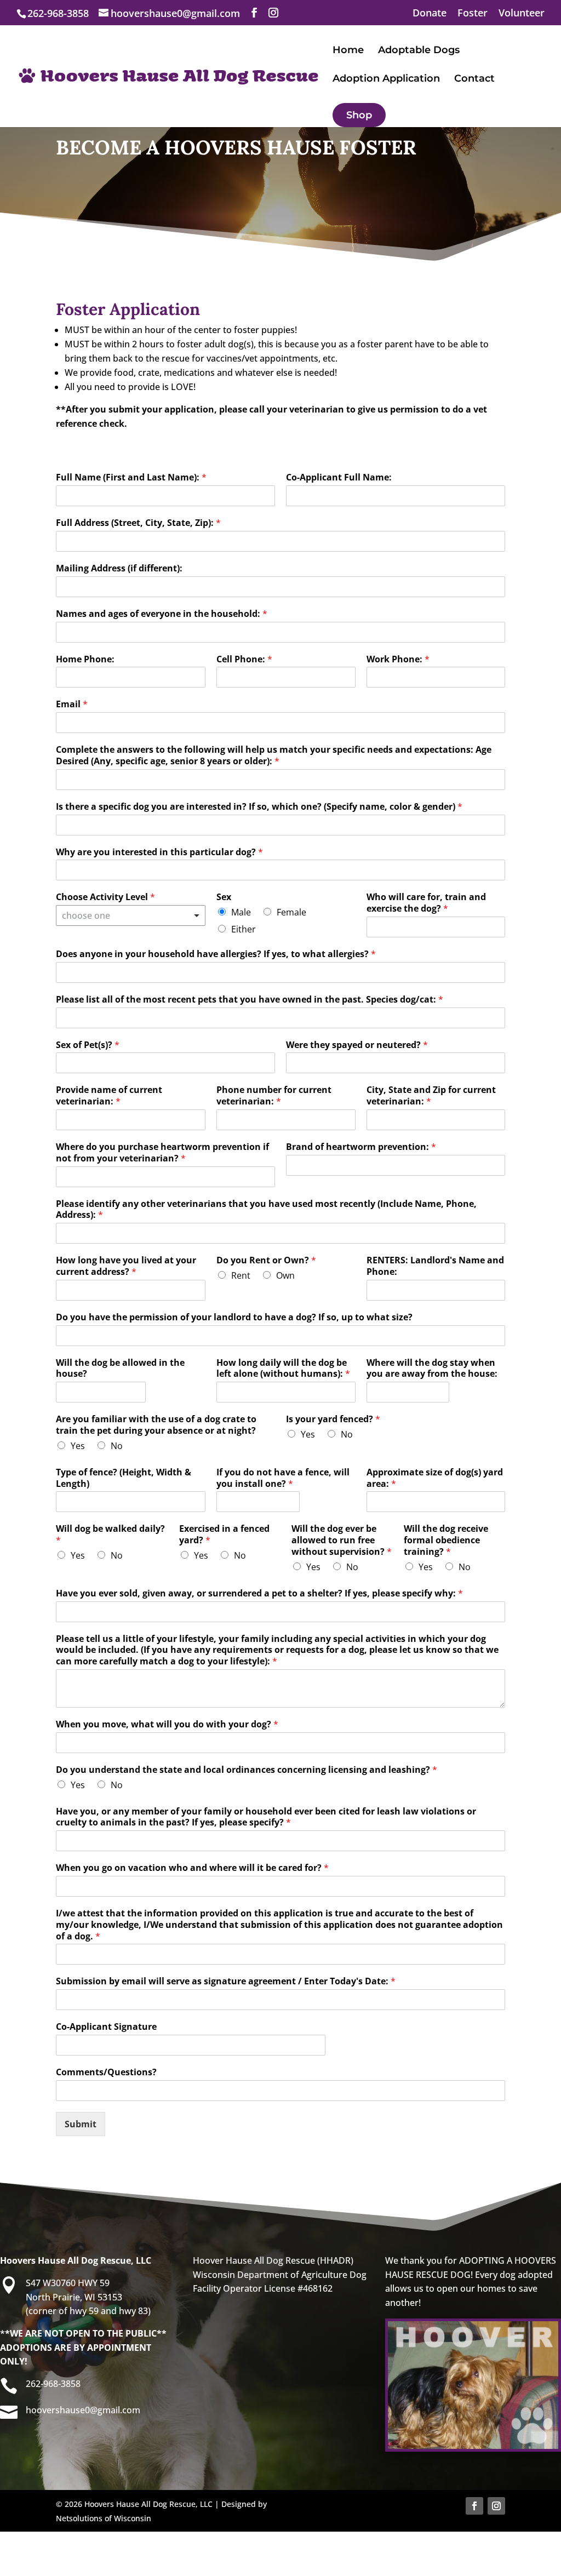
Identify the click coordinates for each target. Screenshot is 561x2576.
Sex (224, 897)
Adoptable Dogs (419, 51)
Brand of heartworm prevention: (361, 1147)
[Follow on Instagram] (496, 2506)
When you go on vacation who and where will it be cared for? (192, 1868)
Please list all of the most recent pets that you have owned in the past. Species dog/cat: (250, 1000)
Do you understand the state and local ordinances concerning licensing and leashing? (247, 1770)
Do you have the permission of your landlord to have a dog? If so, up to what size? (234, 1317)
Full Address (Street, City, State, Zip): (138, 523)
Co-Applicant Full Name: (339, 477)
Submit (81, 2124)
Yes (78, 1446)
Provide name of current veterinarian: (109, 1096)
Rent (241, 1275)
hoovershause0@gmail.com (83, 2410)
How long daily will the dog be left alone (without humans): (283, 1369)
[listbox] (131, 915)
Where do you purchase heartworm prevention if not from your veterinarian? (162, 1153)
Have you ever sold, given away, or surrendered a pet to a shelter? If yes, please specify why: (259, 1593)
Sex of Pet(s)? (88, 1045)
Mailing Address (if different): (119, 568)
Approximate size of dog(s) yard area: (435, 1478)
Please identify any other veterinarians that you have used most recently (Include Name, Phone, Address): (266, 1210)
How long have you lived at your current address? (126, 1266)
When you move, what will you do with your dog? (167, 1724)
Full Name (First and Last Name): (131, 477)
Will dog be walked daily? (110, 1535)
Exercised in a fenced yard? (224, 1535)
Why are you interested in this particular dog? (159, 852)
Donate (430, 13)
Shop (359, 115)
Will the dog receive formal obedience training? (446, 1540)
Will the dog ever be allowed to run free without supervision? (342, 1540)
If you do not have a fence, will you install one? (283, 1478)
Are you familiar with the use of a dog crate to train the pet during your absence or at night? (156, 1425)
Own (285, 1275)
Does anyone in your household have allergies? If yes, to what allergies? (216, 954)
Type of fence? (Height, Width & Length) (124, 1478)
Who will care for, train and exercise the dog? (426, 903)
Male (241, 912)
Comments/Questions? (106, 2072)
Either (244, 929)
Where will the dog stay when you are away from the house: (432, 1369)
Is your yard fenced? (333, 1419)
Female (291, 912)
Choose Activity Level (105, 897)
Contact (474, 79)
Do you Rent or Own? (266, 1260)
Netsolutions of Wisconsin (104, 2518)
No (117, 1446)
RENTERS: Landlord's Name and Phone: (435, 1266)
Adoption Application (386, 79)
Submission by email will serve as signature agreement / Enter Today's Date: (226, 1981)
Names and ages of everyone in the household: (162, 614)
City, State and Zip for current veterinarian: (431, 1096)
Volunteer (522, 13)
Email (72, 704)
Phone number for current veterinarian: (274, 1096)
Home (348, 51)
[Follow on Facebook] (474, 2506)
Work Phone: (398, 659)
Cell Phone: (244, 659)
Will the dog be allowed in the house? (120, 1369)
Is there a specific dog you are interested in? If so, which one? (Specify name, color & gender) (259, 807)
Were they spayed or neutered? (357, 1045)
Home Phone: (85, 659)
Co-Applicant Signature (106, 2027)
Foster (473, 13)
